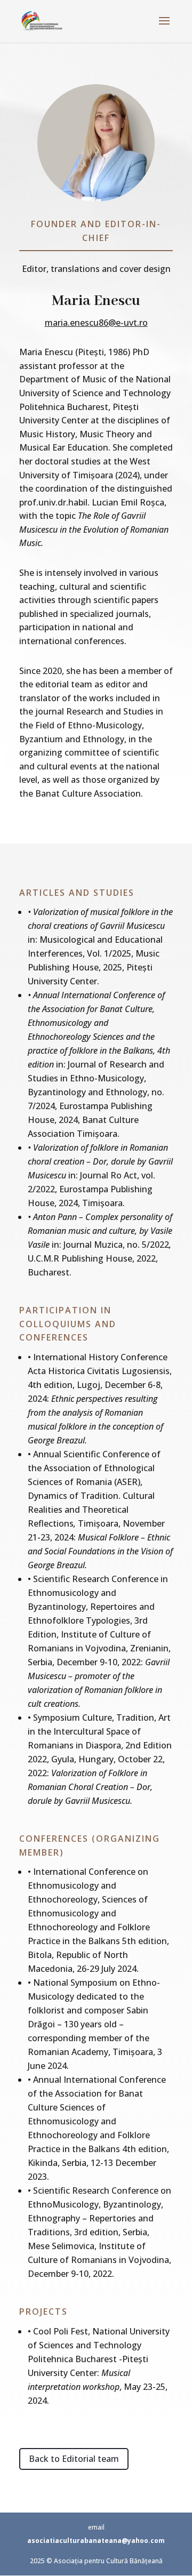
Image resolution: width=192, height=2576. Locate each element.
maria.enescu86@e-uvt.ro (96, 323)
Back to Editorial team (74, 2459)
